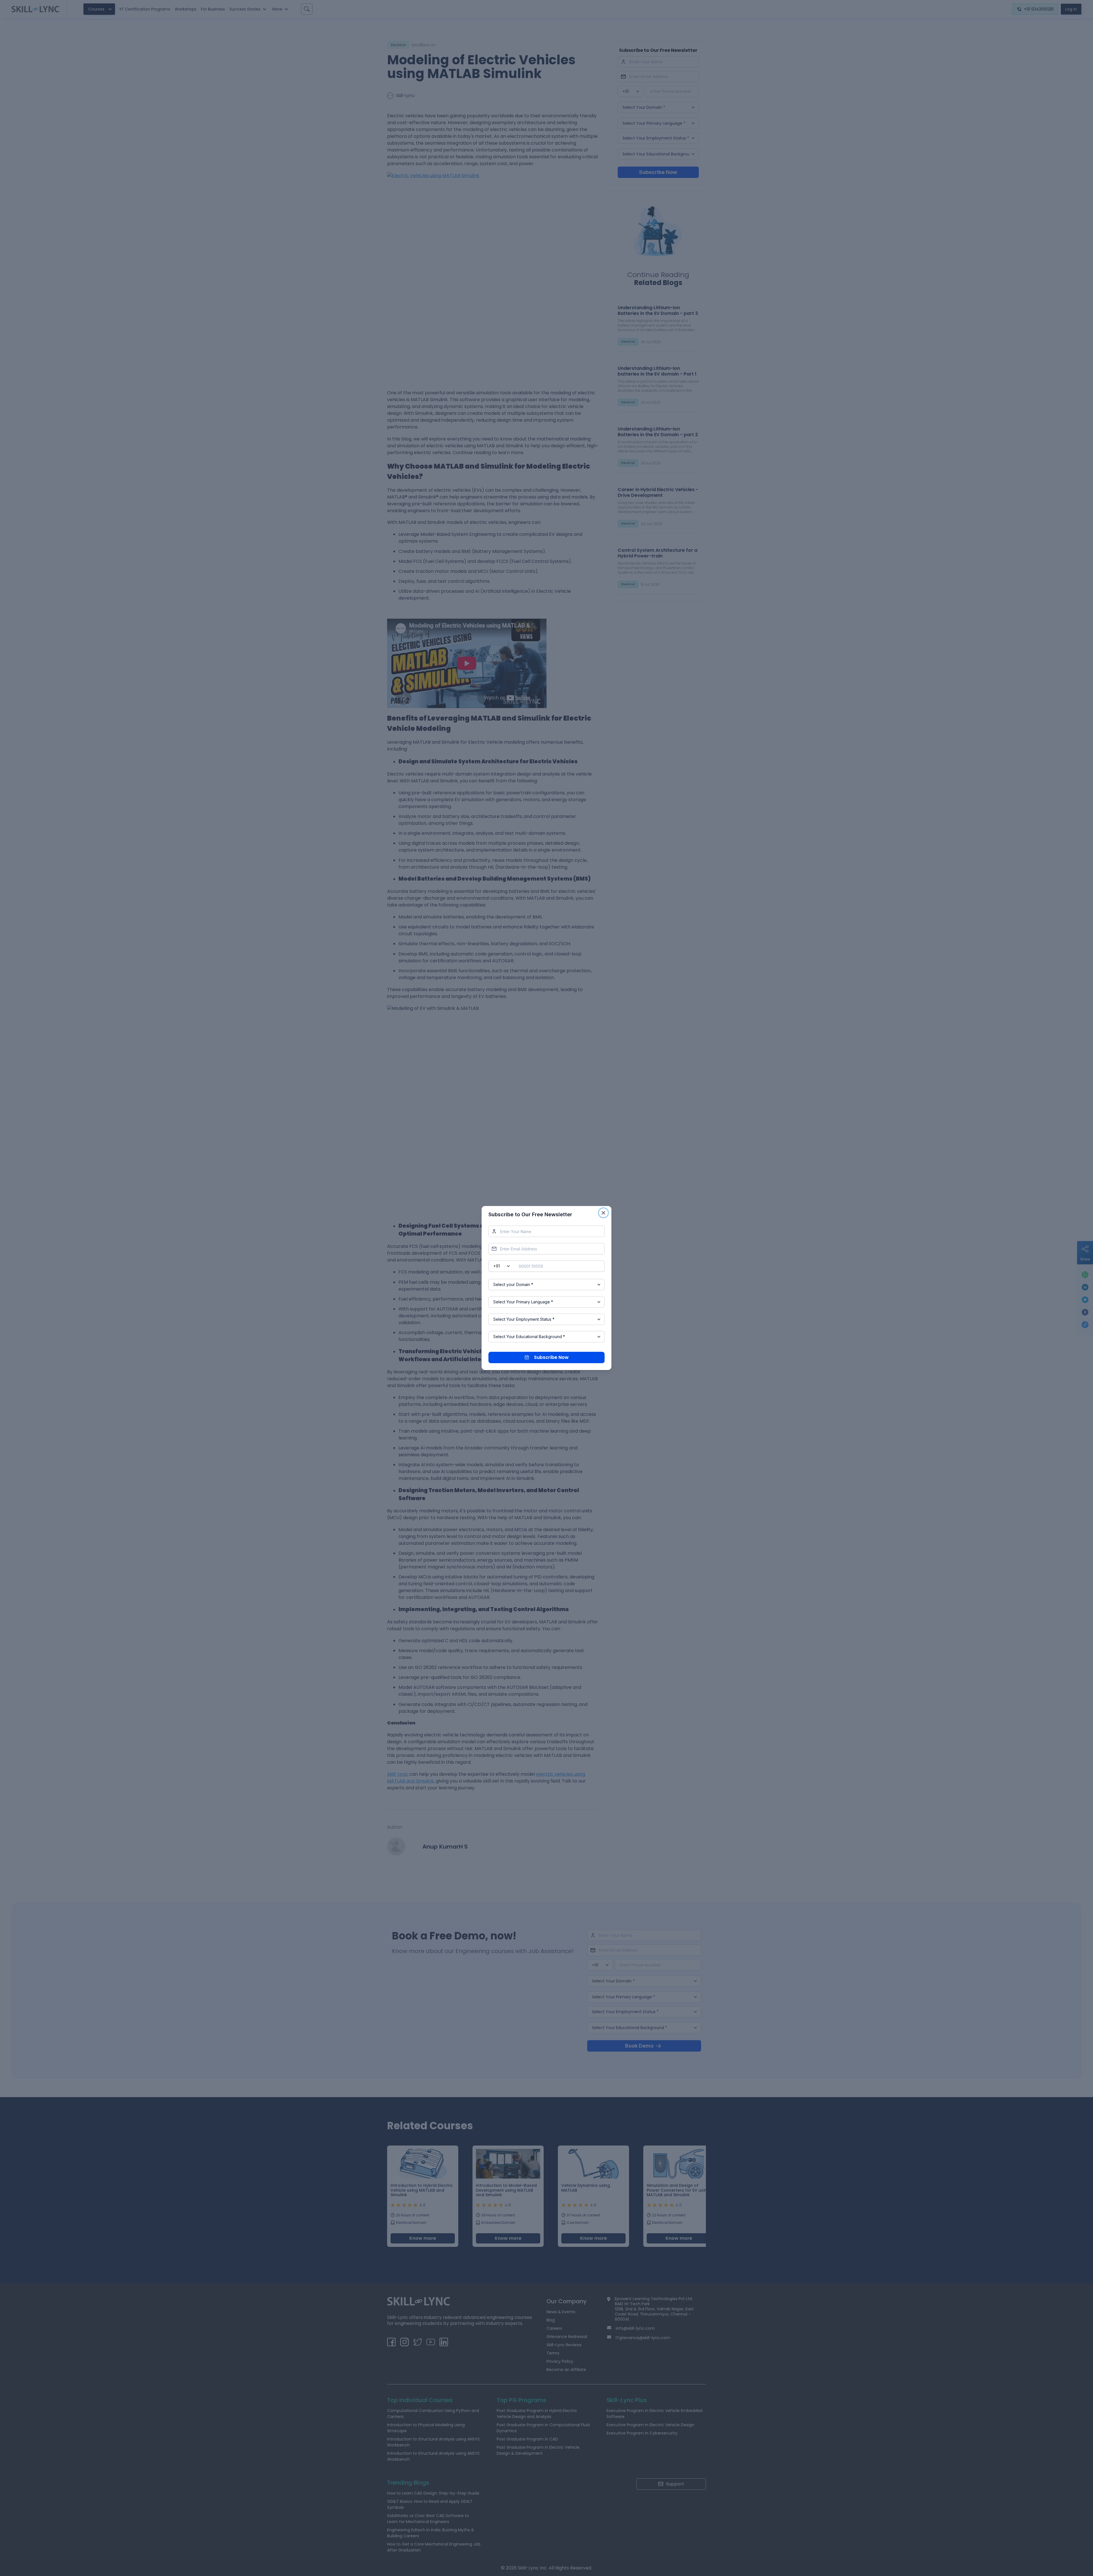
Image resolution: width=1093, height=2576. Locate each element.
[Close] (603, 1213)
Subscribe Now (551, 1357)
